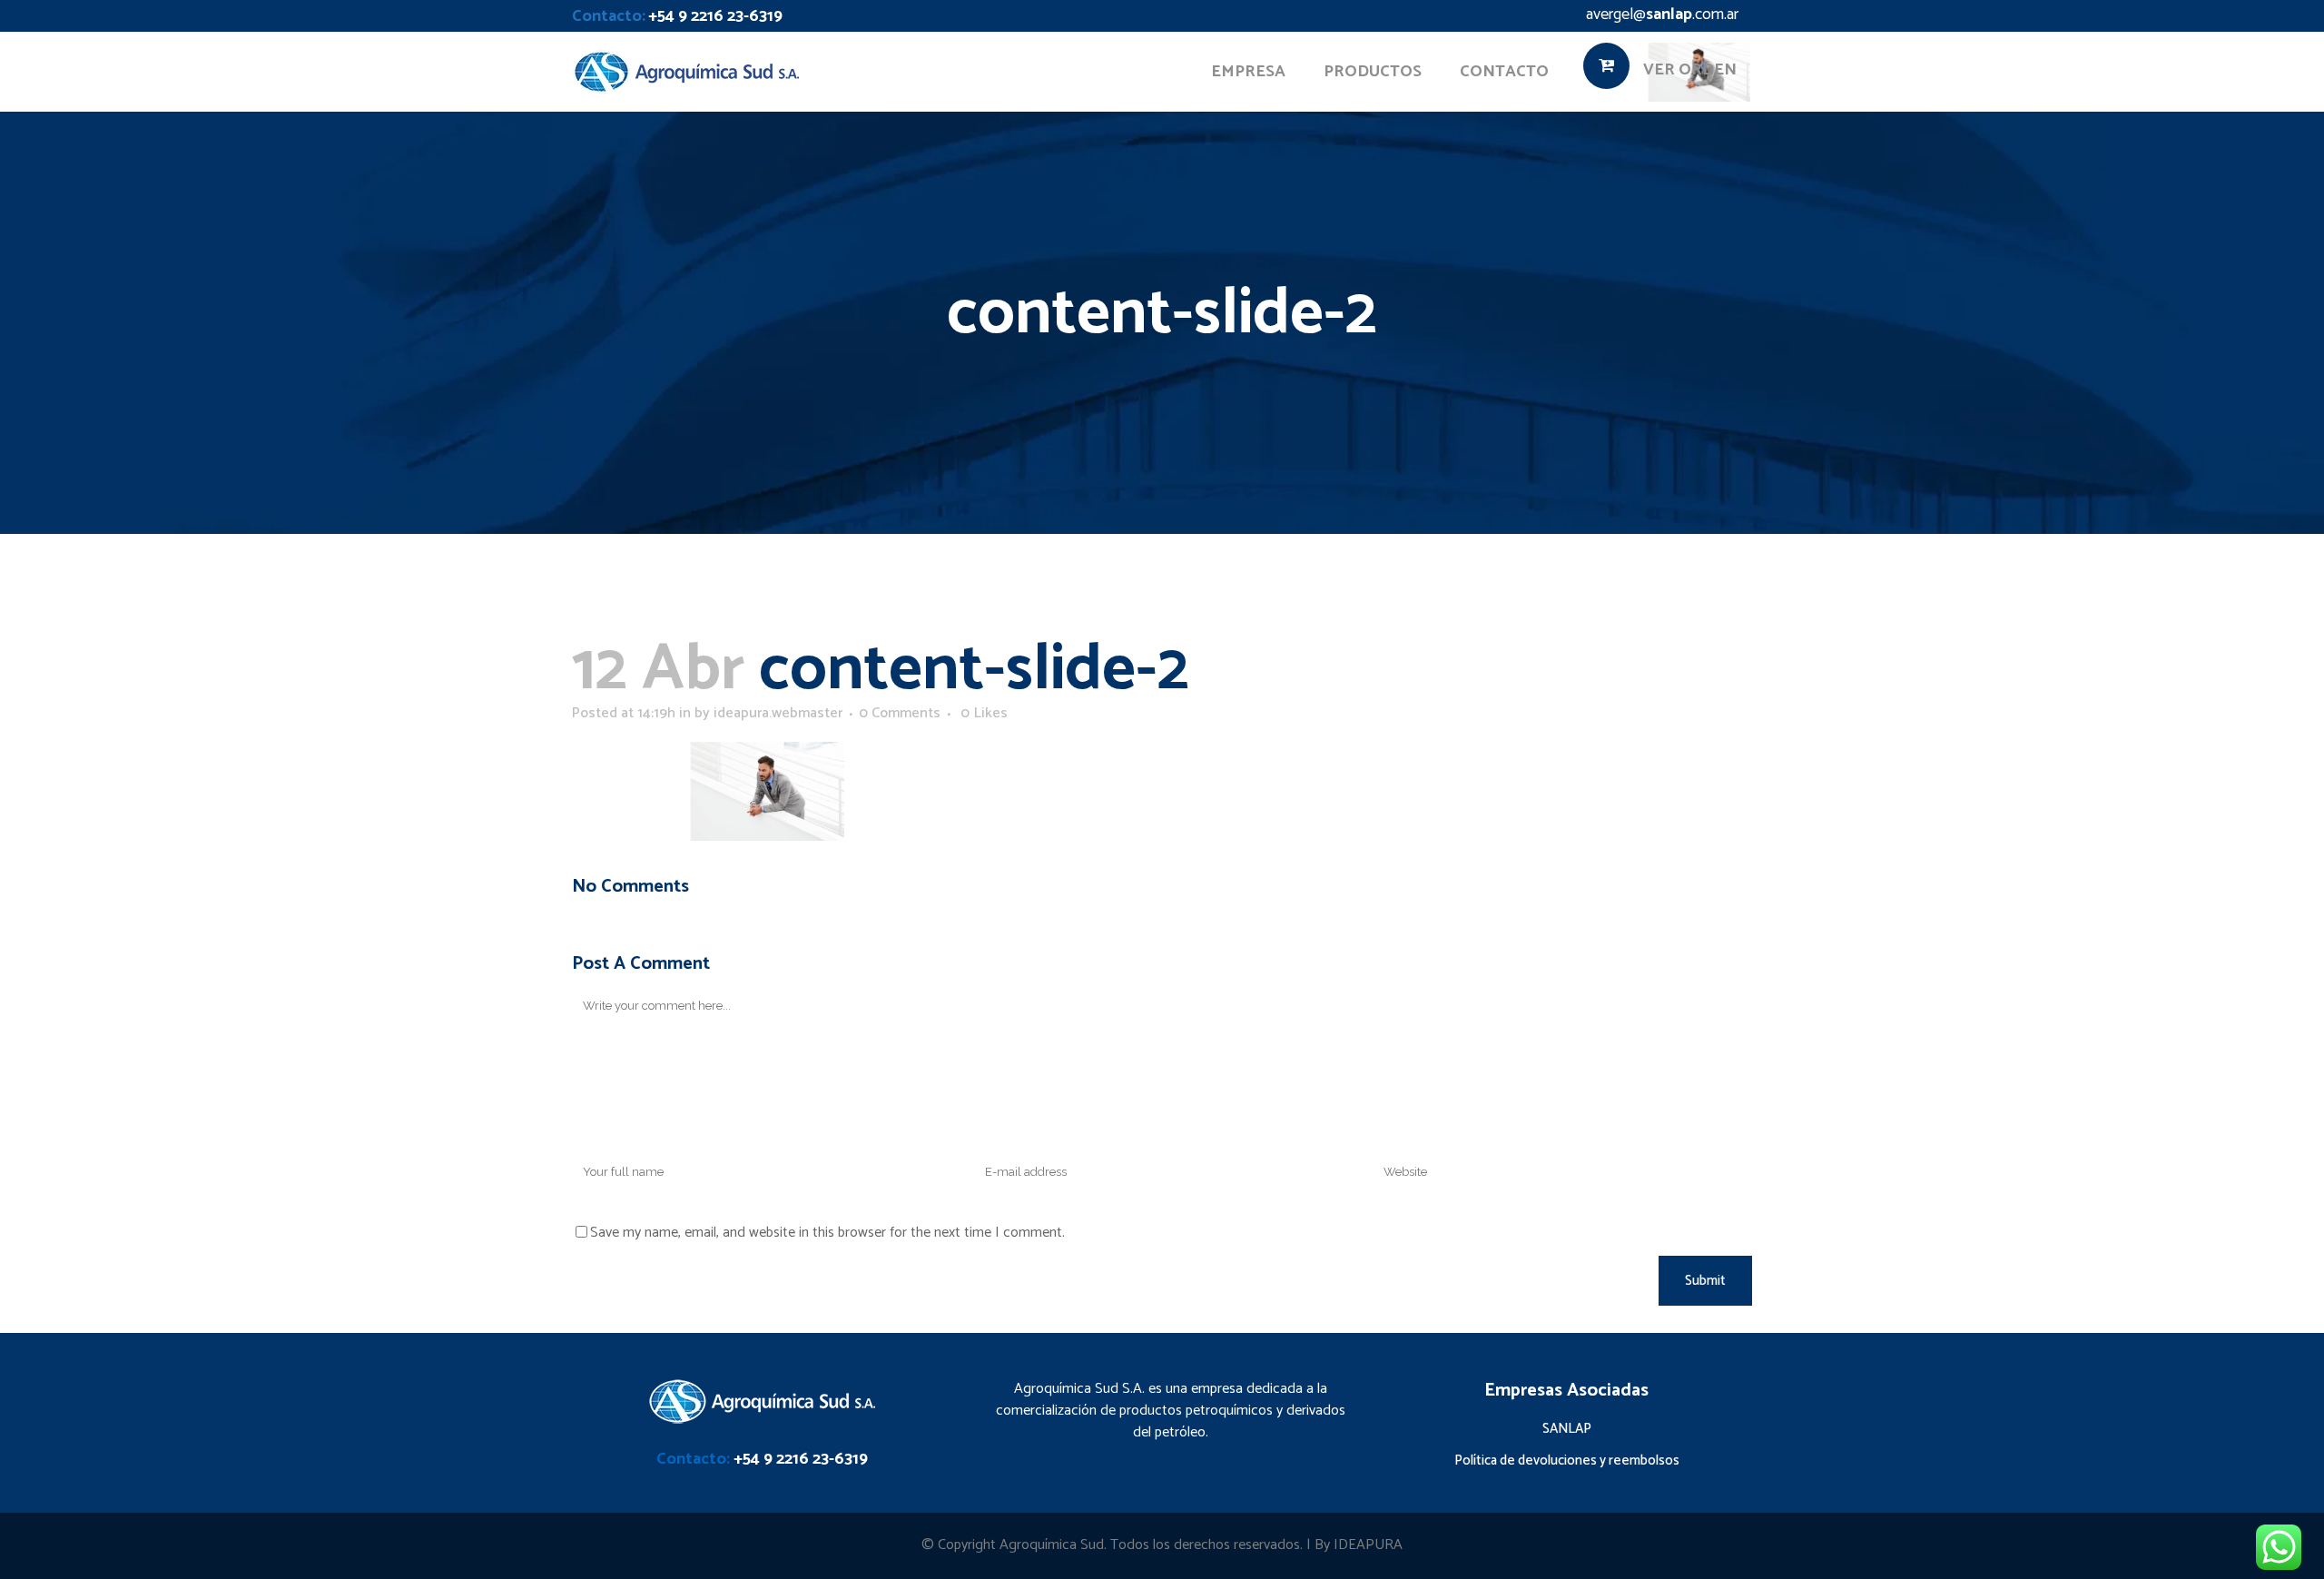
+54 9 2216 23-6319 (715, 16)
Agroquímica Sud (1052, 1545)
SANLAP (1567, 1429)
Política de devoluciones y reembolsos (1567, 1461)
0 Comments (900, 713)
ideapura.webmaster (778, 713)
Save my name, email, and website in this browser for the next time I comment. (827, 1233)
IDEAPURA (1368, 1545)
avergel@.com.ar (1662, 15)
